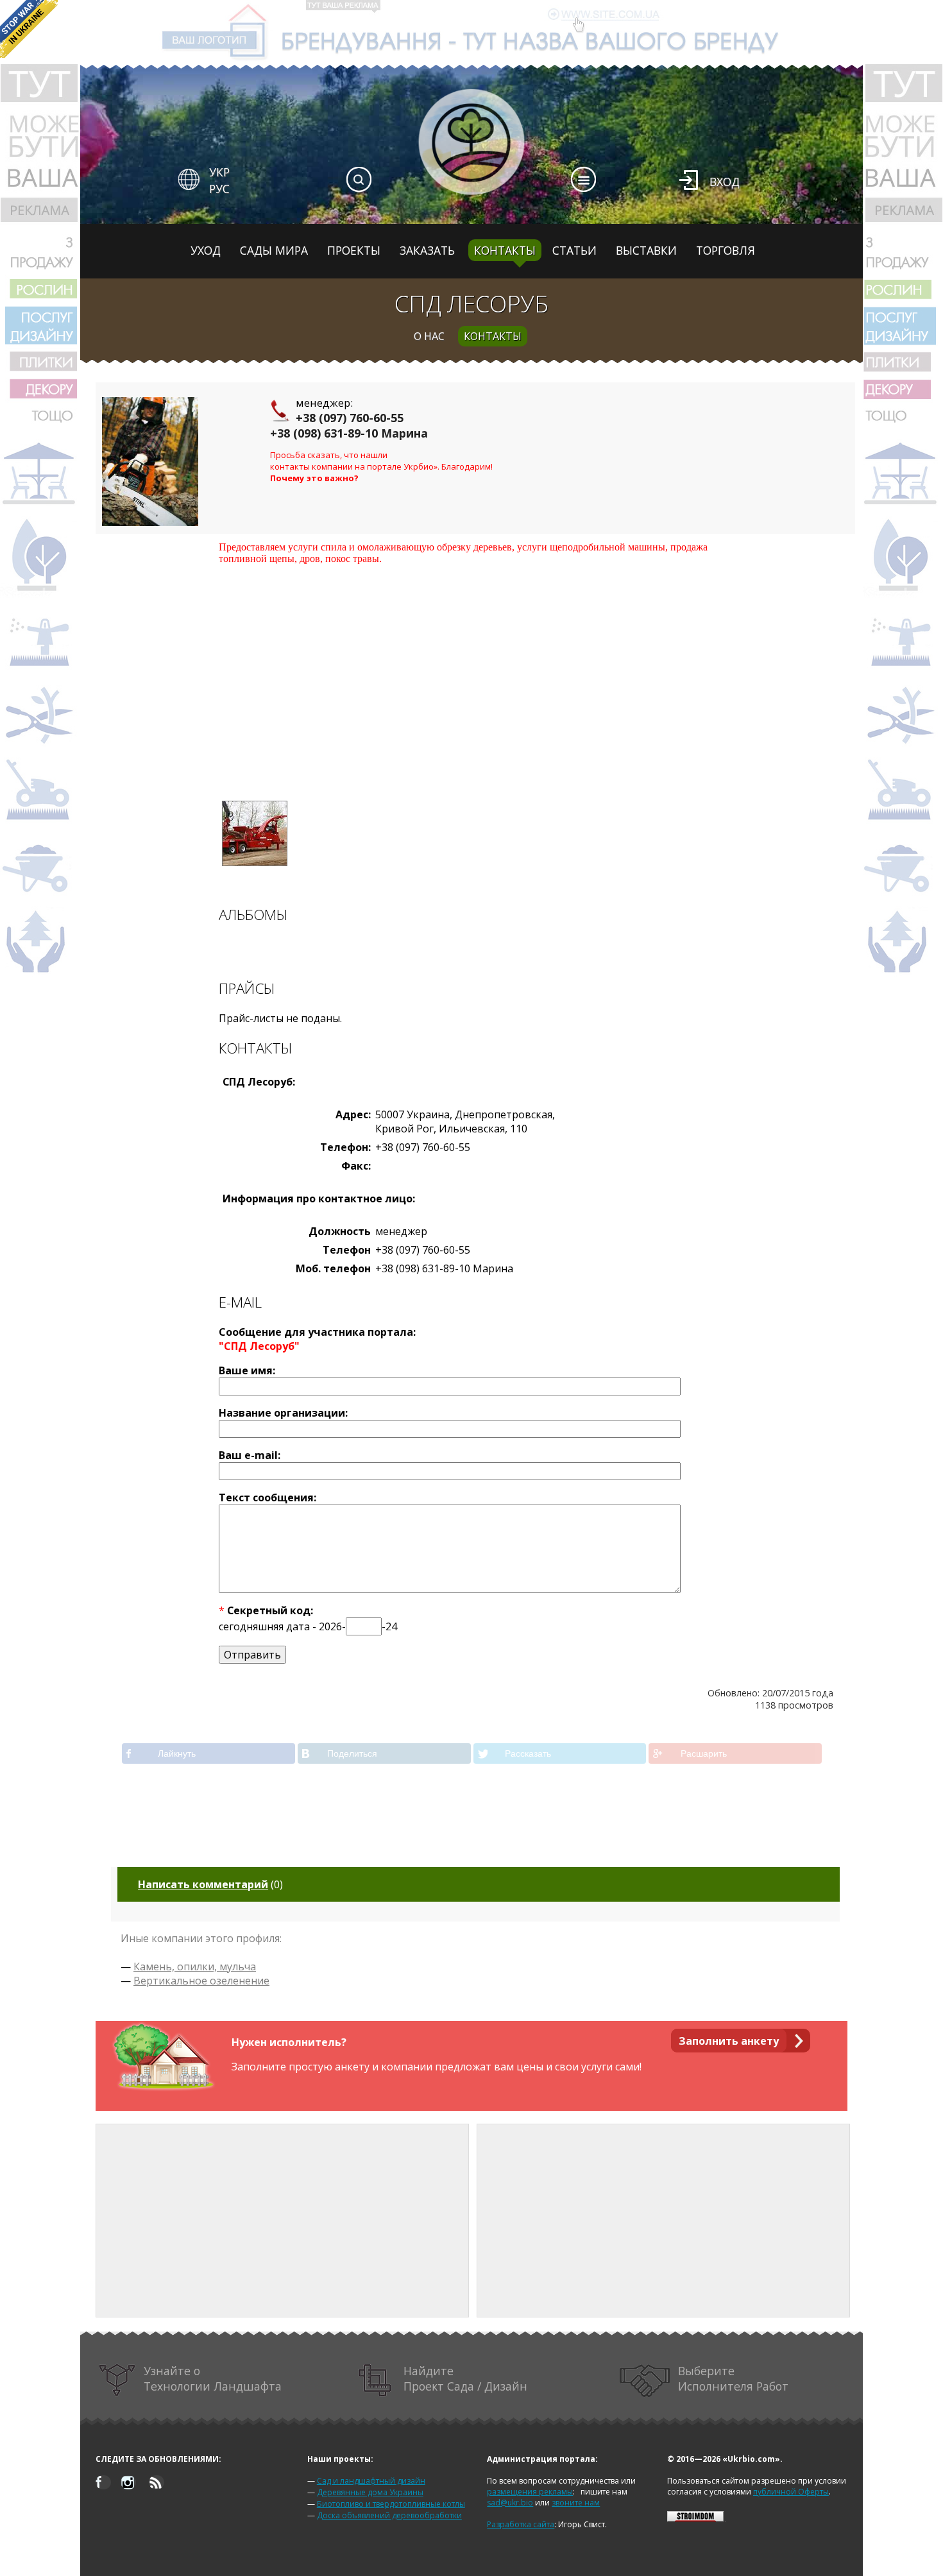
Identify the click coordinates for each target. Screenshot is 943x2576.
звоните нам (576, 2503)
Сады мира (274, 250)
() (210, 1884)
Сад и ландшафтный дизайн (371, 2481)
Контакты (505, 250)
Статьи (574, 250)
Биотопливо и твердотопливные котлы (391, 2504)
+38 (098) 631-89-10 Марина (349, 433)
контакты (493, 336)
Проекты (354, 250)
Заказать (427, 250)
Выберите (733, 2378)
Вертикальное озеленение (201, 1981)
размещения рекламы (530, 2492)
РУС (219, 189)
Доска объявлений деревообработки (389, 2515)
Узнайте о (213, 2378)
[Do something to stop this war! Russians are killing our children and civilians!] (29, 29)
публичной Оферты (791, 2492)
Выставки (646, 250)
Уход (206, 250)
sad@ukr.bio (510, 2503)
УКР (219, 172)
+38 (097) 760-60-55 (350, 418)
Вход (725, 182)
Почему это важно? (314, 478)
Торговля (726, 250)
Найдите (465, 2378)
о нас (429, 336)
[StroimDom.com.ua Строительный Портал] (695, 2519)
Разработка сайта (521, 2524)
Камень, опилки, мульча (195, 1966)
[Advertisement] (475, 674)
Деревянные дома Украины (370, 2492)
